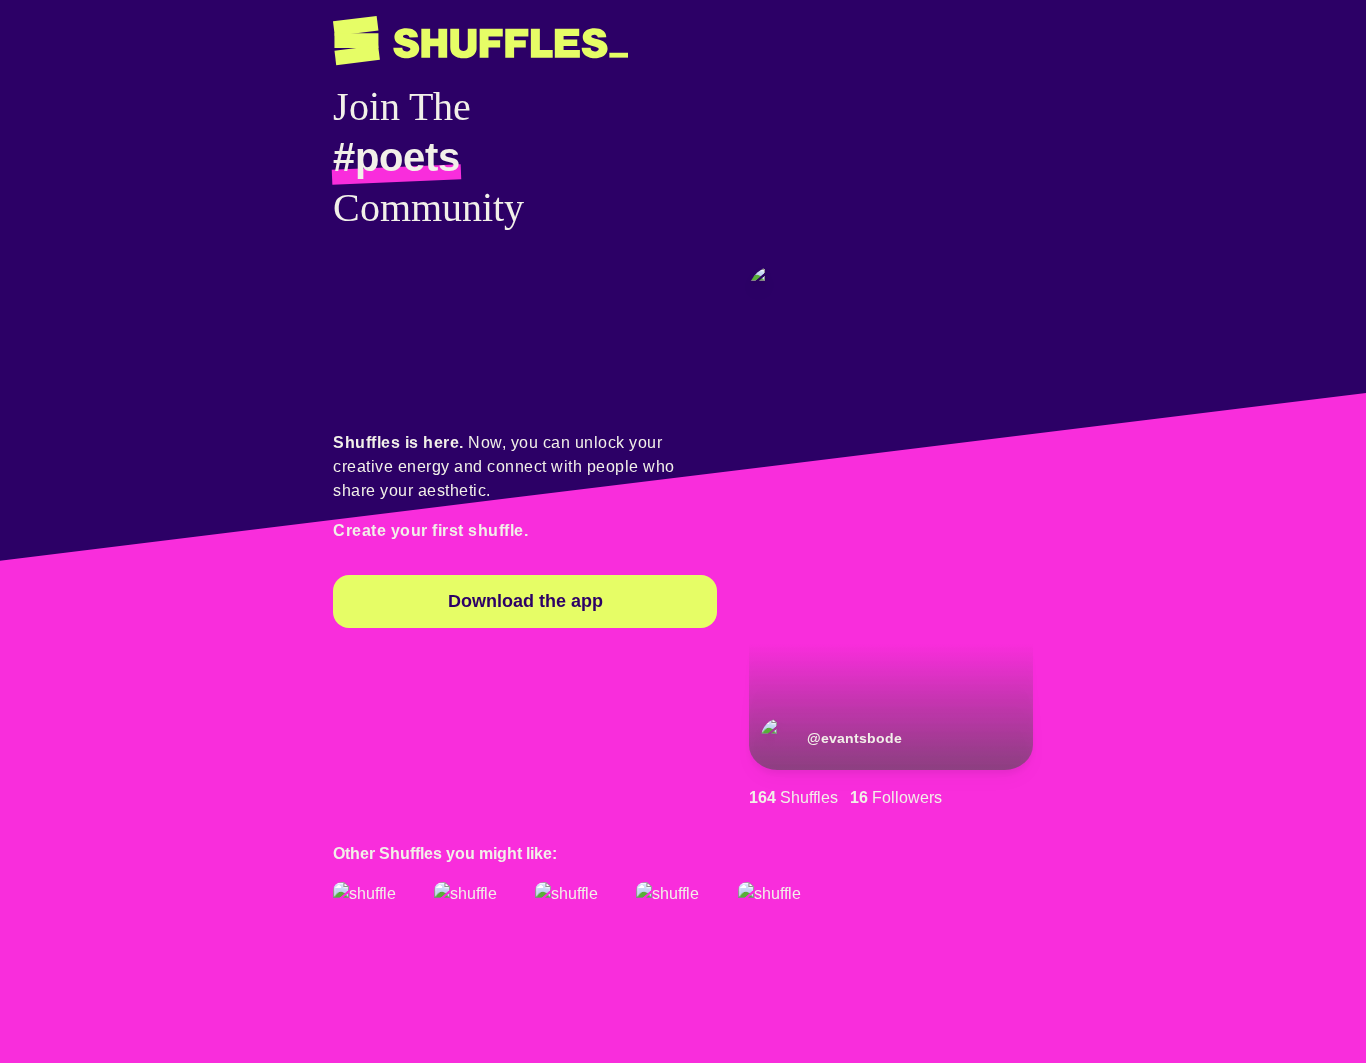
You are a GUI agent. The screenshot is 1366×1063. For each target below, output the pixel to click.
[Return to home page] (480, 41)
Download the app (525, 601)
